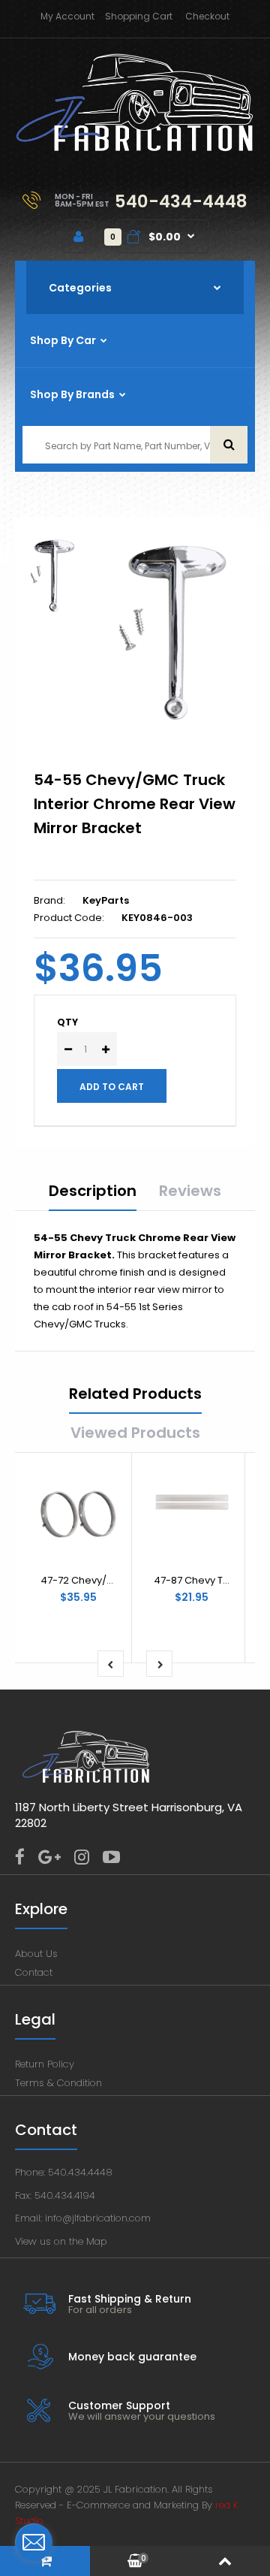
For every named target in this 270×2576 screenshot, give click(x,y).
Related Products (135, 1394)
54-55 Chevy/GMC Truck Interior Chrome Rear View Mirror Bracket (135, 804)
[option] (172, 633)
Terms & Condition (58, 2083)
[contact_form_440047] (34, 2542)
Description (93, 1191)
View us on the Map (61, 2241)
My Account (67, 16)
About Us (36, 1954)
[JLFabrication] (135, 148)
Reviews (190, 1191)
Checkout (207, 16)
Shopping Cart (139, 16)
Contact (34, 1972)
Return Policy (45, 2064)
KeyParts (106, 900)
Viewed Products (135, 1433)
